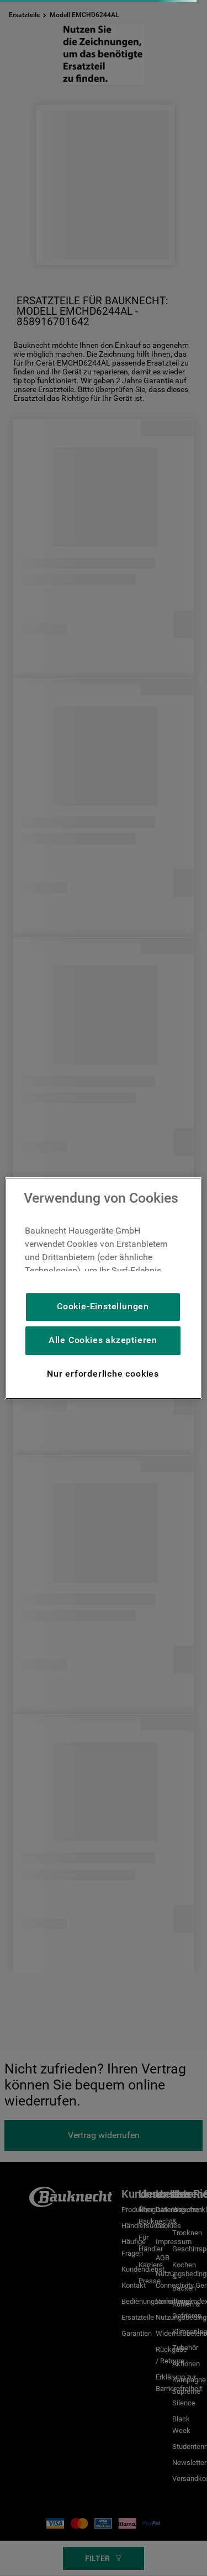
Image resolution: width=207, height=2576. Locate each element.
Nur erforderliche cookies (103, 1374)
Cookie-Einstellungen (103, 1306)
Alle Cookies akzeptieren (103, 1340)
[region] (103, 1288)
